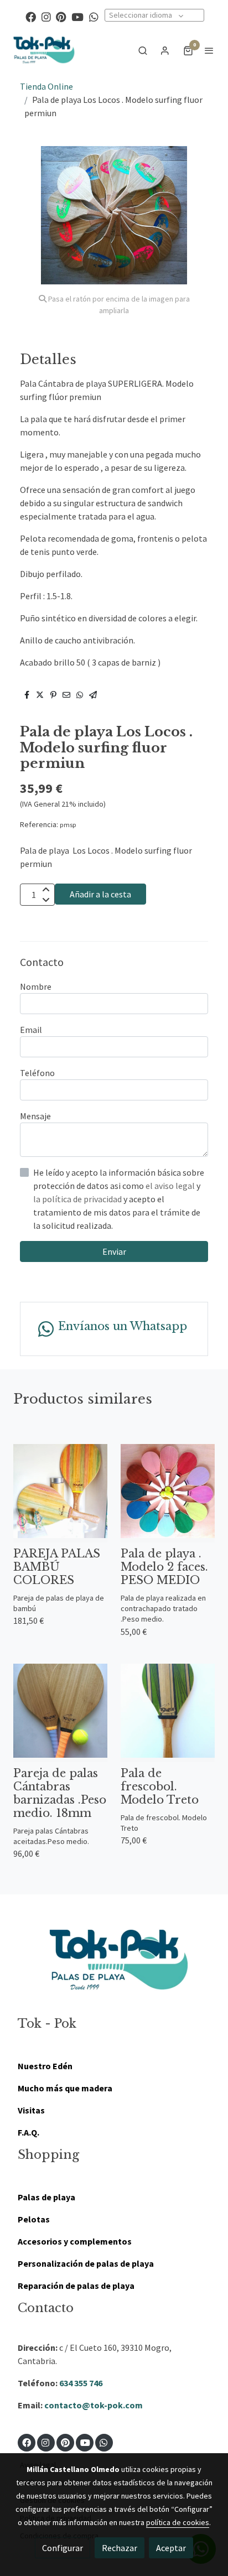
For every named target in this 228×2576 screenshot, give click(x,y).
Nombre (36, 986)
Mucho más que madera (65, 2088)
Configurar (63, 2548)
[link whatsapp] (94, 16)
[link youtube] (77, 16)
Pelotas (34, 2219)
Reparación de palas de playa (76, 2286)
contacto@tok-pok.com (94, 2405)
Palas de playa (46, 2197)
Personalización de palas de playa (86, 2263)
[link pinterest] (61, 16)
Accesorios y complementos (75, 2241)
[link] (44, 50)
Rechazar (120, 2548)
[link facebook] (31, 16)
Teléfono (37, 1073)
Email (31, 1030)
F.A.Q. (28, 2132)
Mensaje (35, 1116)
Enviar (114, 1251)
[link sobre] (114, 1967)
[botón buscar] (143, 50)
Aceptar (171, 2548)
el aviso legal (171, 1186)
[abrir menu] (209, 50)
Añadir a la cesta (100, 894)
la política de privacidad (78, 1199)
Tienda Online (46, 86)
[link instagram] (46, 16)
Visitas (31, 2110)
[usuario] (165, 50)
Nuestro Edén (45, 2066)
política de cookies (178, 2522)
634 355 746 (81, 2383)
